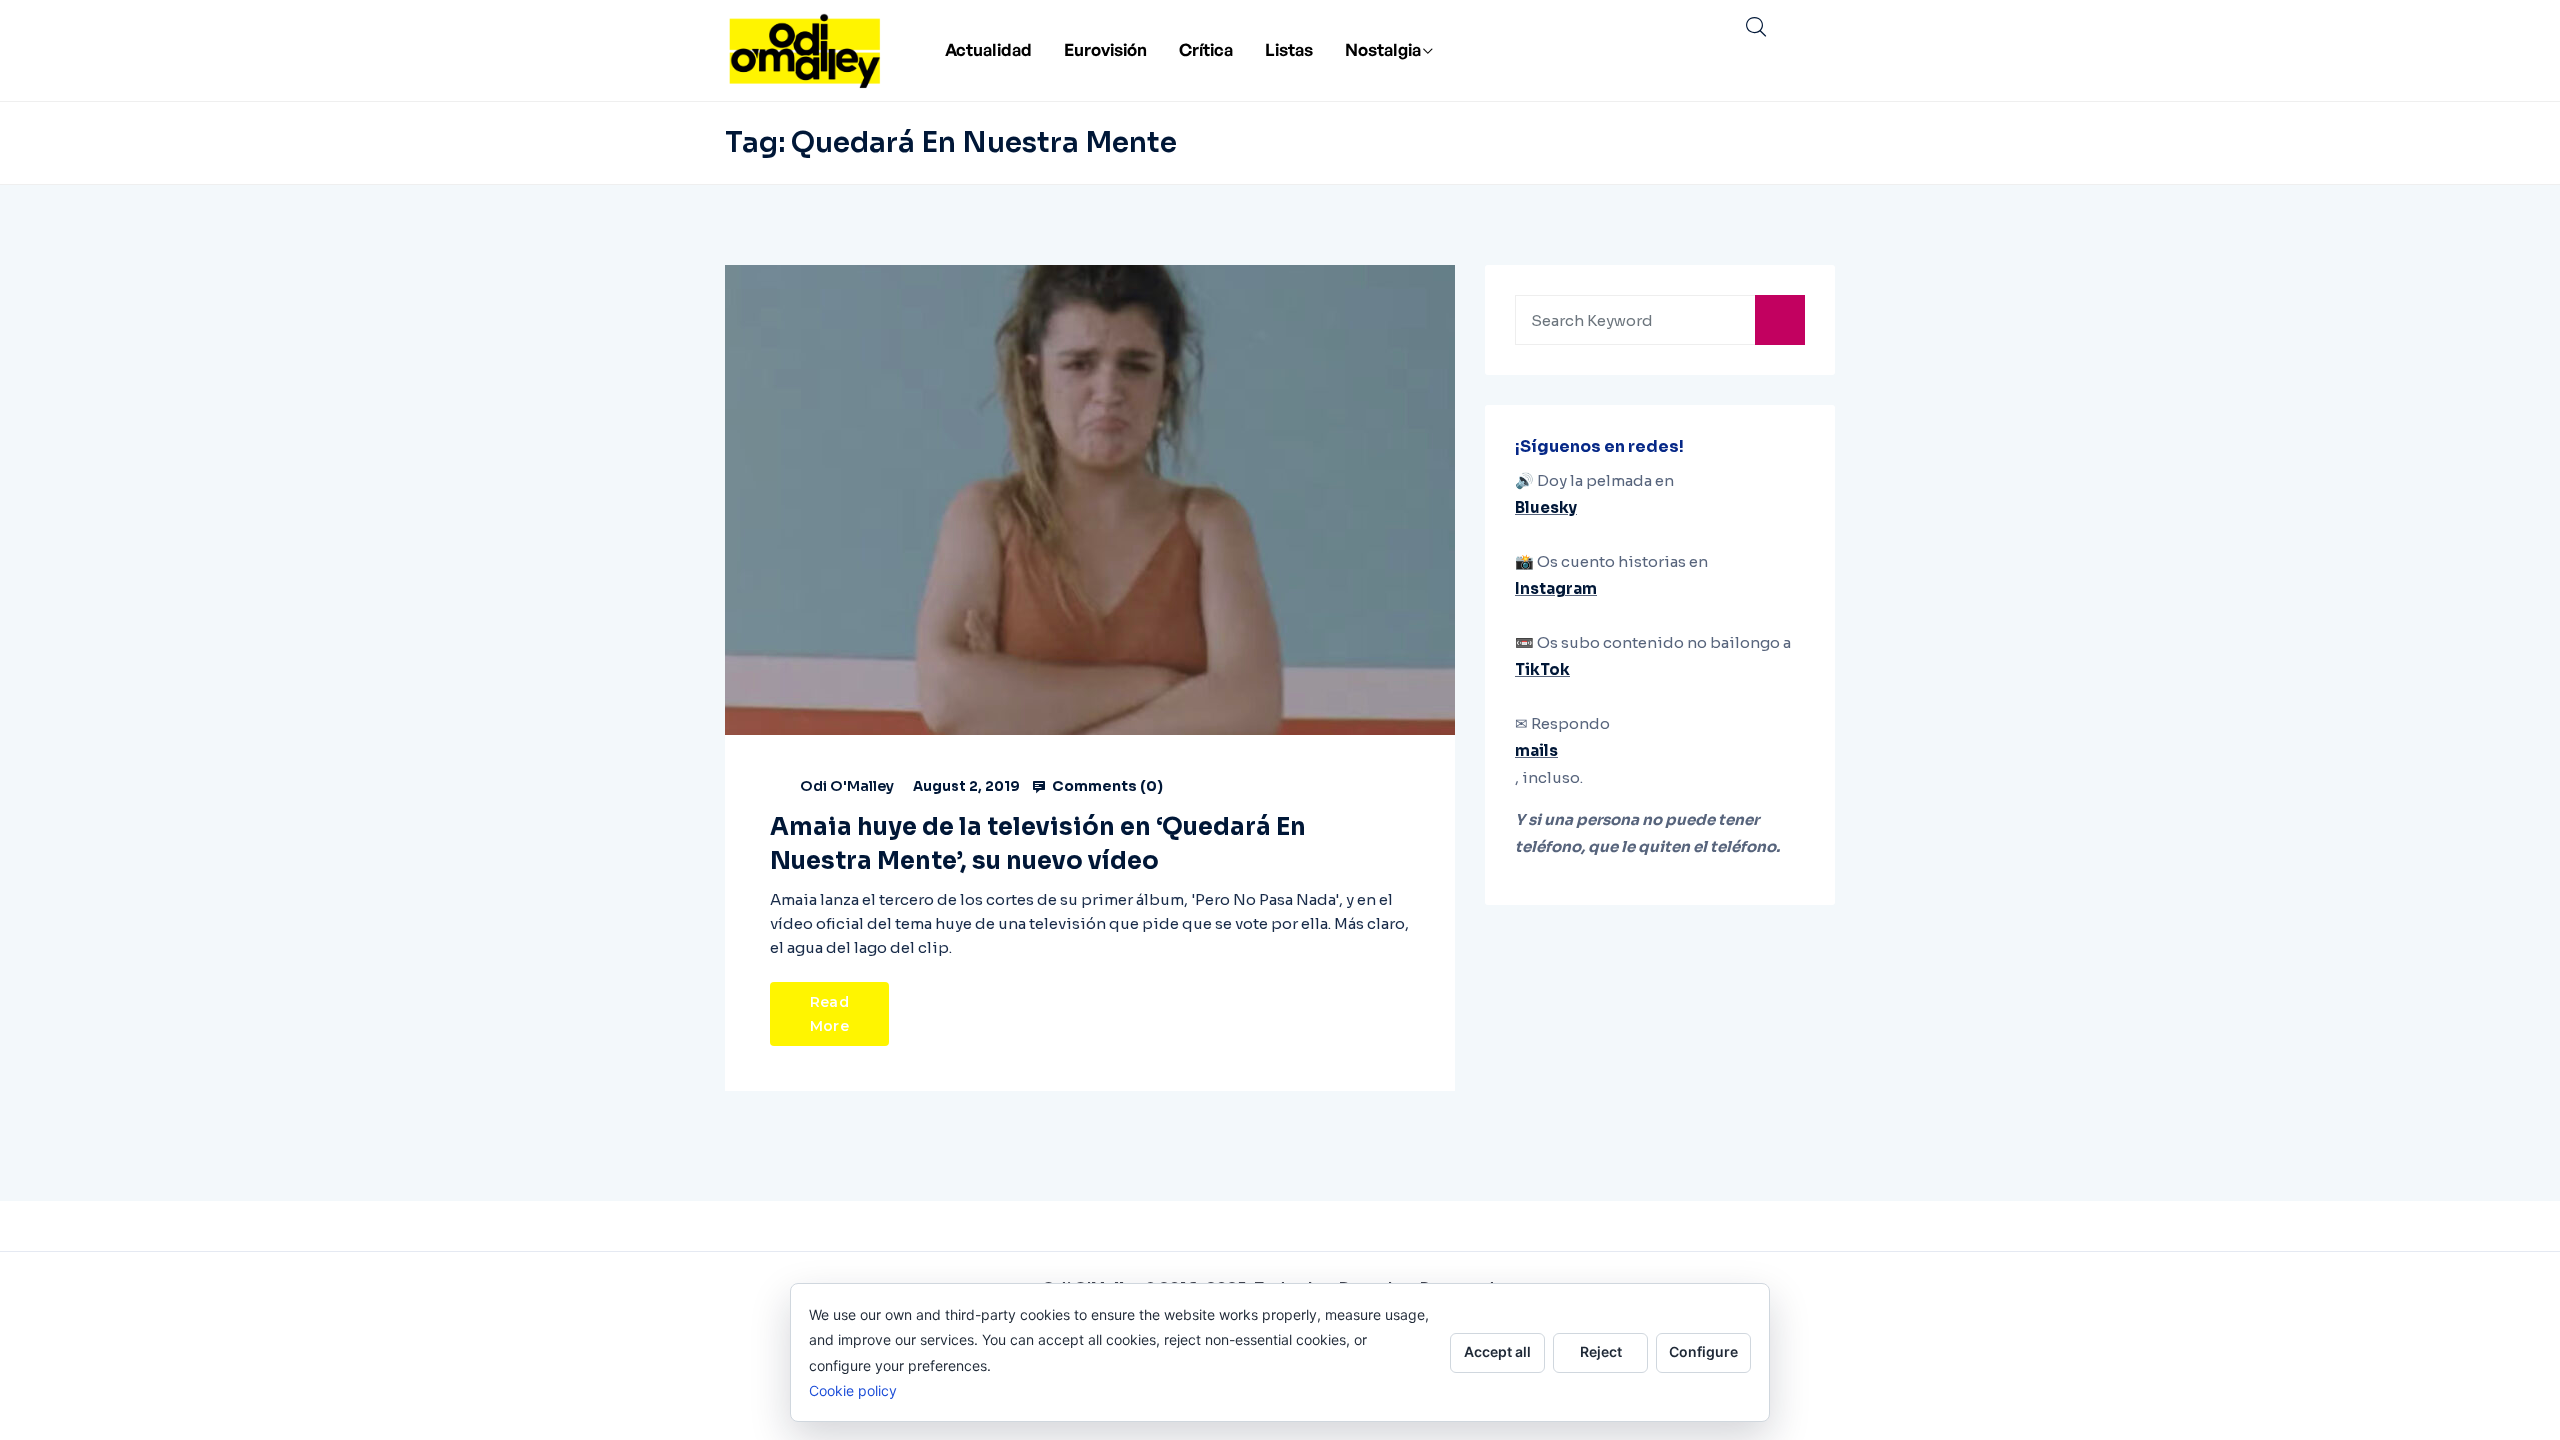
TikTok (1542, 669)
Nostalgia (1383, 49)
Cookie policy (853, 1390)
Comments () (1106, 786)
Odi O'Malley (847, 786)
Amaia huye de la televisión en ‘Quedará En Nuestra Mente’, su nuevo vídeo (1038, 844)
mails (1536, 750)
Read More (829, 1014)
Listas (1289, 49)
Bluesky (1546, 507)
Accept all (1497, 1351)
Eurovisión (1105, 49)
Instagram (1556, 588)
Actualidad (988, 49)
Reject (1601, 1351)
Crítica (1206, 49)
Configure (1703, 1351)
